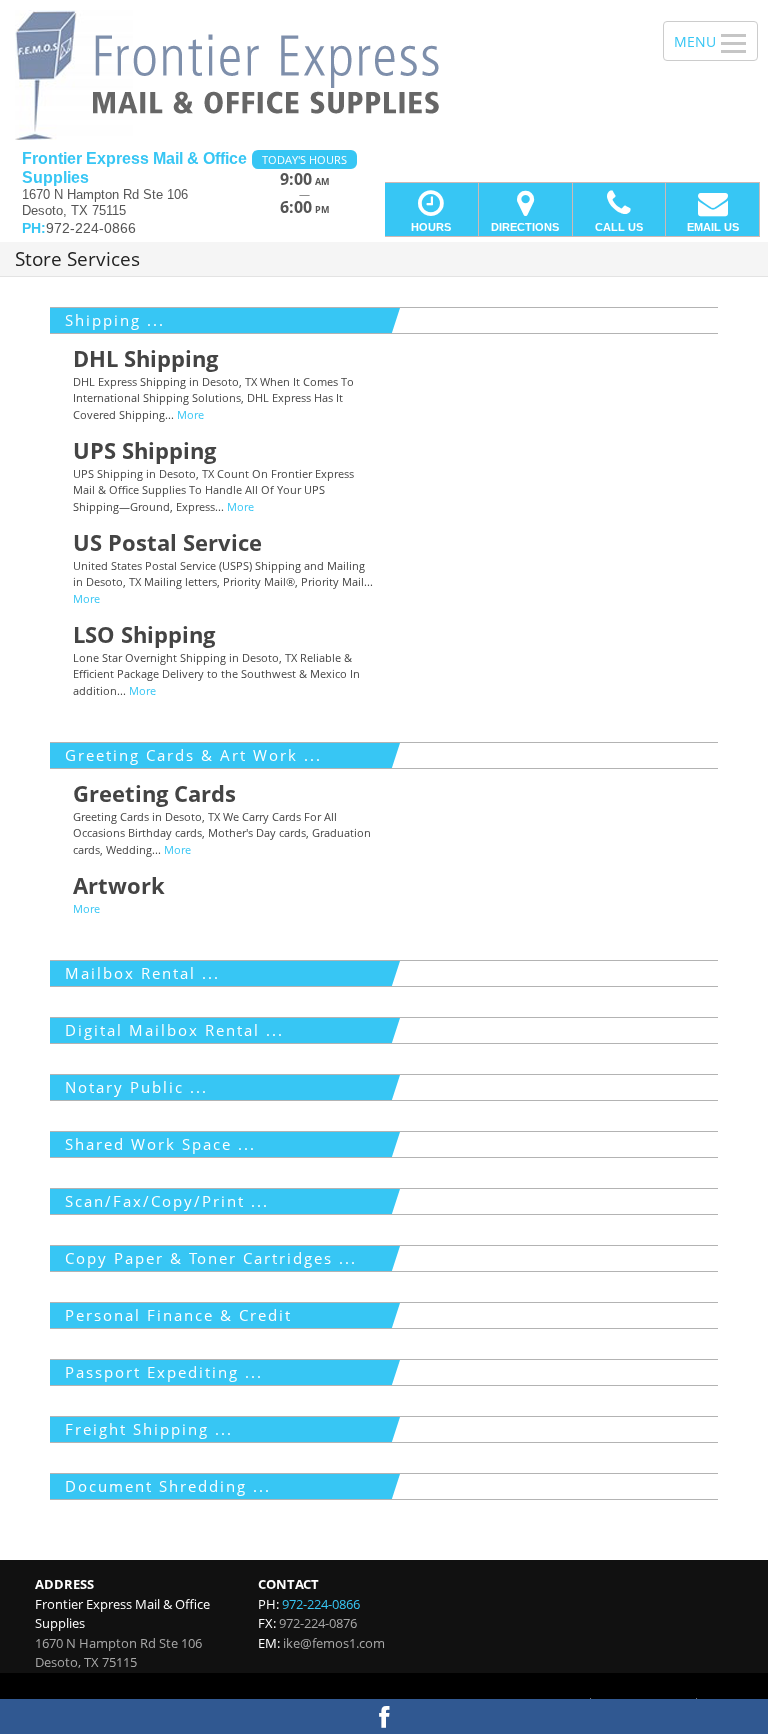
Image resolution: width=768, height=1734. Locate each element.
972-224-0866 (321, 1604)
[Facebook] (384, 1716)
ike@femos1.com (334, 1643)
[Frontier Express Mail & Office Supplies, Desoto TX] (384, 75)
